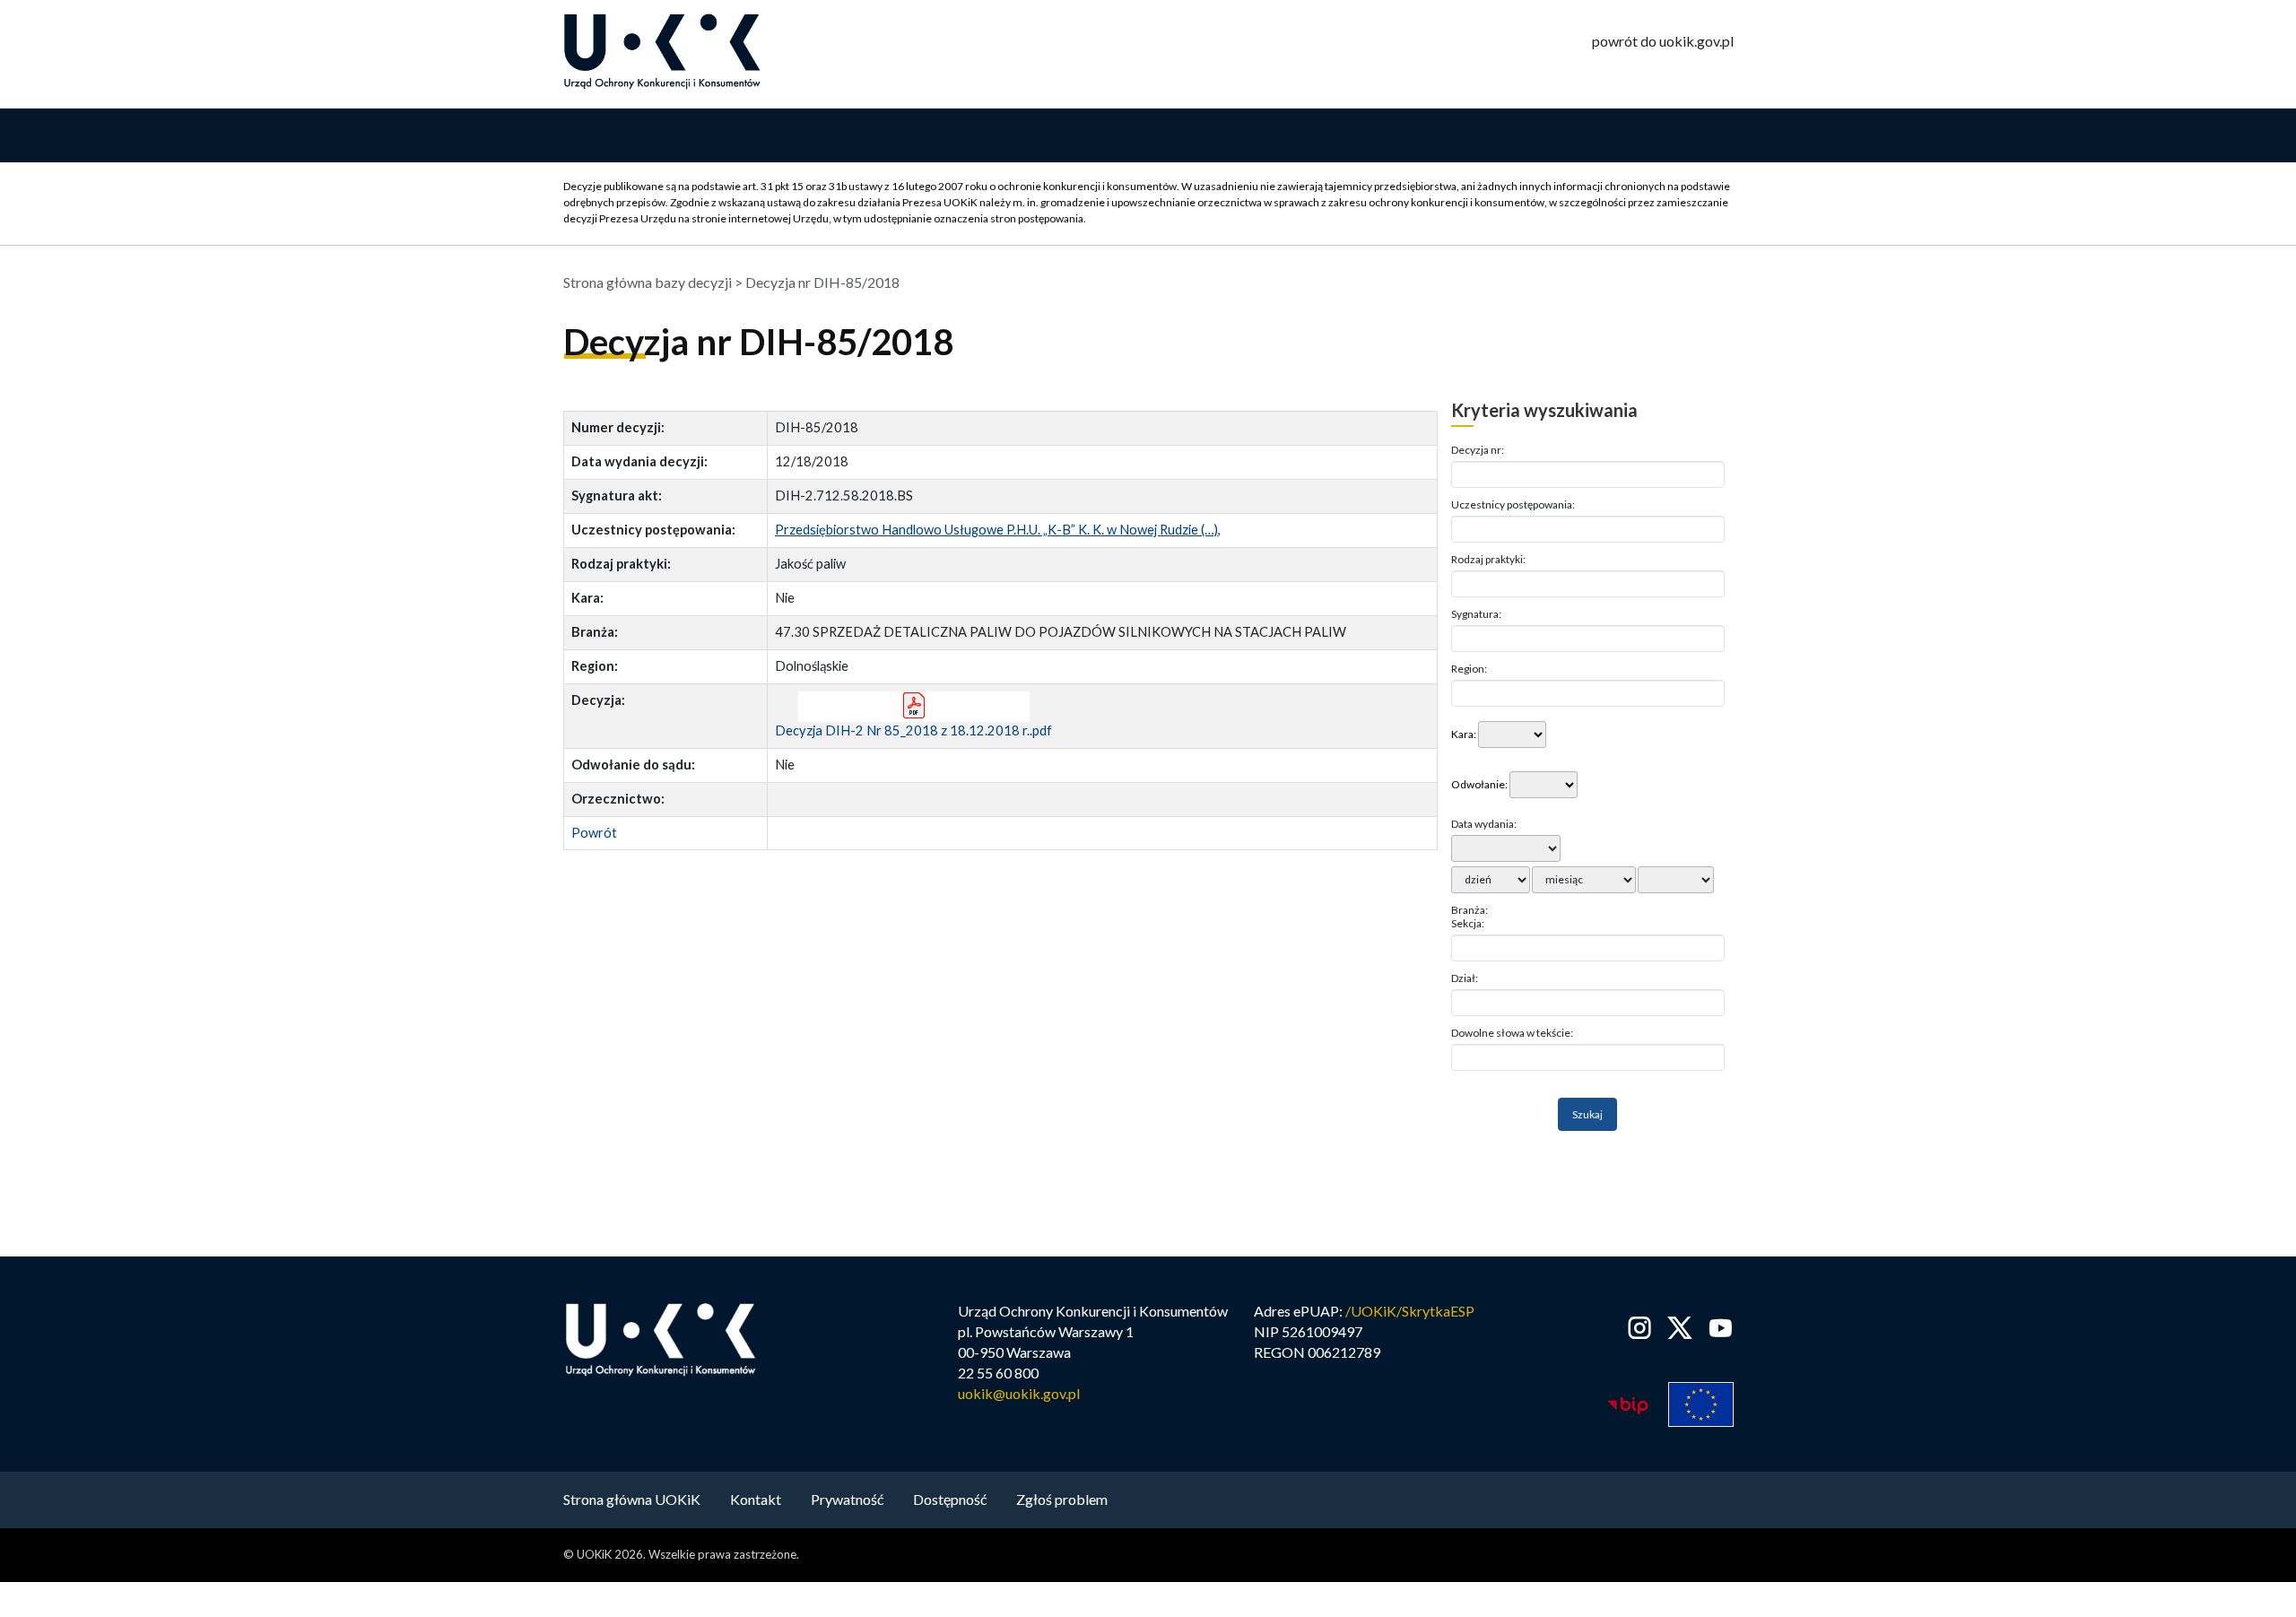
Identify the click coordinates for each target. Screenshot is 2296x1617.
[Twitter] (1680, 1328)
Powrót (594, 833)
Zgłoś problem (1062, 1499)
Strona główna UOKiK (632, 1499)
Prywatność (847, 1499)
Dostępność (950, 1499)
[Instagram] (1640, 1328)
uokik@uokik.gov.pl (1019, 1393)
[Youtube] (1717, 1328)
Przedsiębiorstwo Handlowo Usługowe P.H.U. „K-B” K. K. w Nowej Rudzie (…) (996, 530)
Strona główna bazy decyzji (648, 282)
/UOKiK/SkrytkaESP (1410, 1311)
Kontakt (756, 1499)
